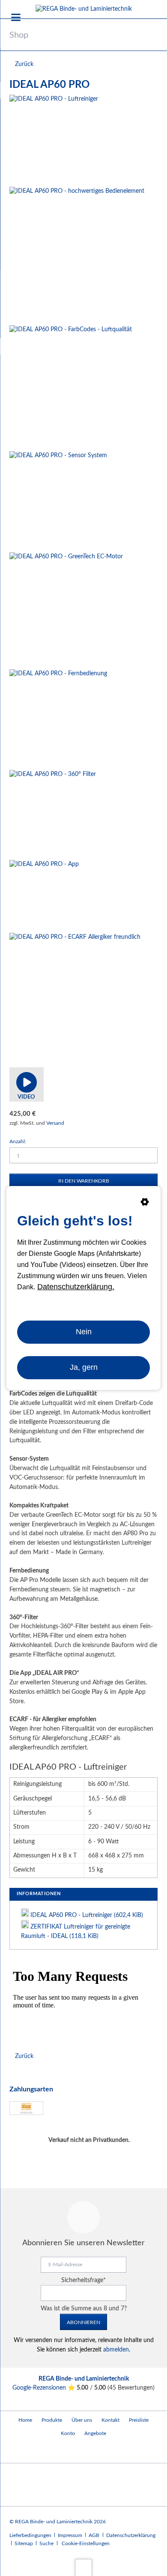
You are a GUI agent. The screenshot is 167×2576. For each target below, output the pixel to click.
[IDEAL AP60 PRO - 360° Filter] (53, 813)
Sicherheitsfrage (83, 2280)
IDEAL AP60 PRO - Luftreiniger (87, 1915)
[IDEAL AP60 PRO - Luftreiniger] (54, 139)
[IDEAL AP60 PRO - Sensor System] (58, 500)
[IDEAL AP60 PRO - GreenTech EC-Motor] (66, 609)
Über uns (82, 2420)
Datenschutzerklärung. (76, 1287)
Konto (68, 2433)
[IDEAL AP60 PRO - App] (44, 895)
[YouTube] (18, 2452)
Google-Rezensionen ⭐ (45, 2388)
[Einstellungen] (145, 1204)
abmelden (116, 2350)
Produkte (52, 2420)
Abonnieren (83, 2322)
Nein (84, 1332)
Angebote (95, 2433)
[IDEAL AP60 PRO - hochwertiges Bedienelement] (77, 254)
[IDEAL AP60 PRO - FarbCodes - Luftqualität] (71, 386)
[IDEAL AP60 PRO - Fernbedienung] (58, 718)
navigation (16, 17)
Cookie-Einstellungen (86, 2543)
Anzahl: (18, 1141)
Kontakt (110, 2420)
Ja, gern (84, 1367)
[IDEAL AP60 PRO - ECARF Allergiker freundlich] (75, 998)
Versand (55, 1123)
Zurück (24, 64)
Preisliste (139, 2420)
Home (25, 2420)
